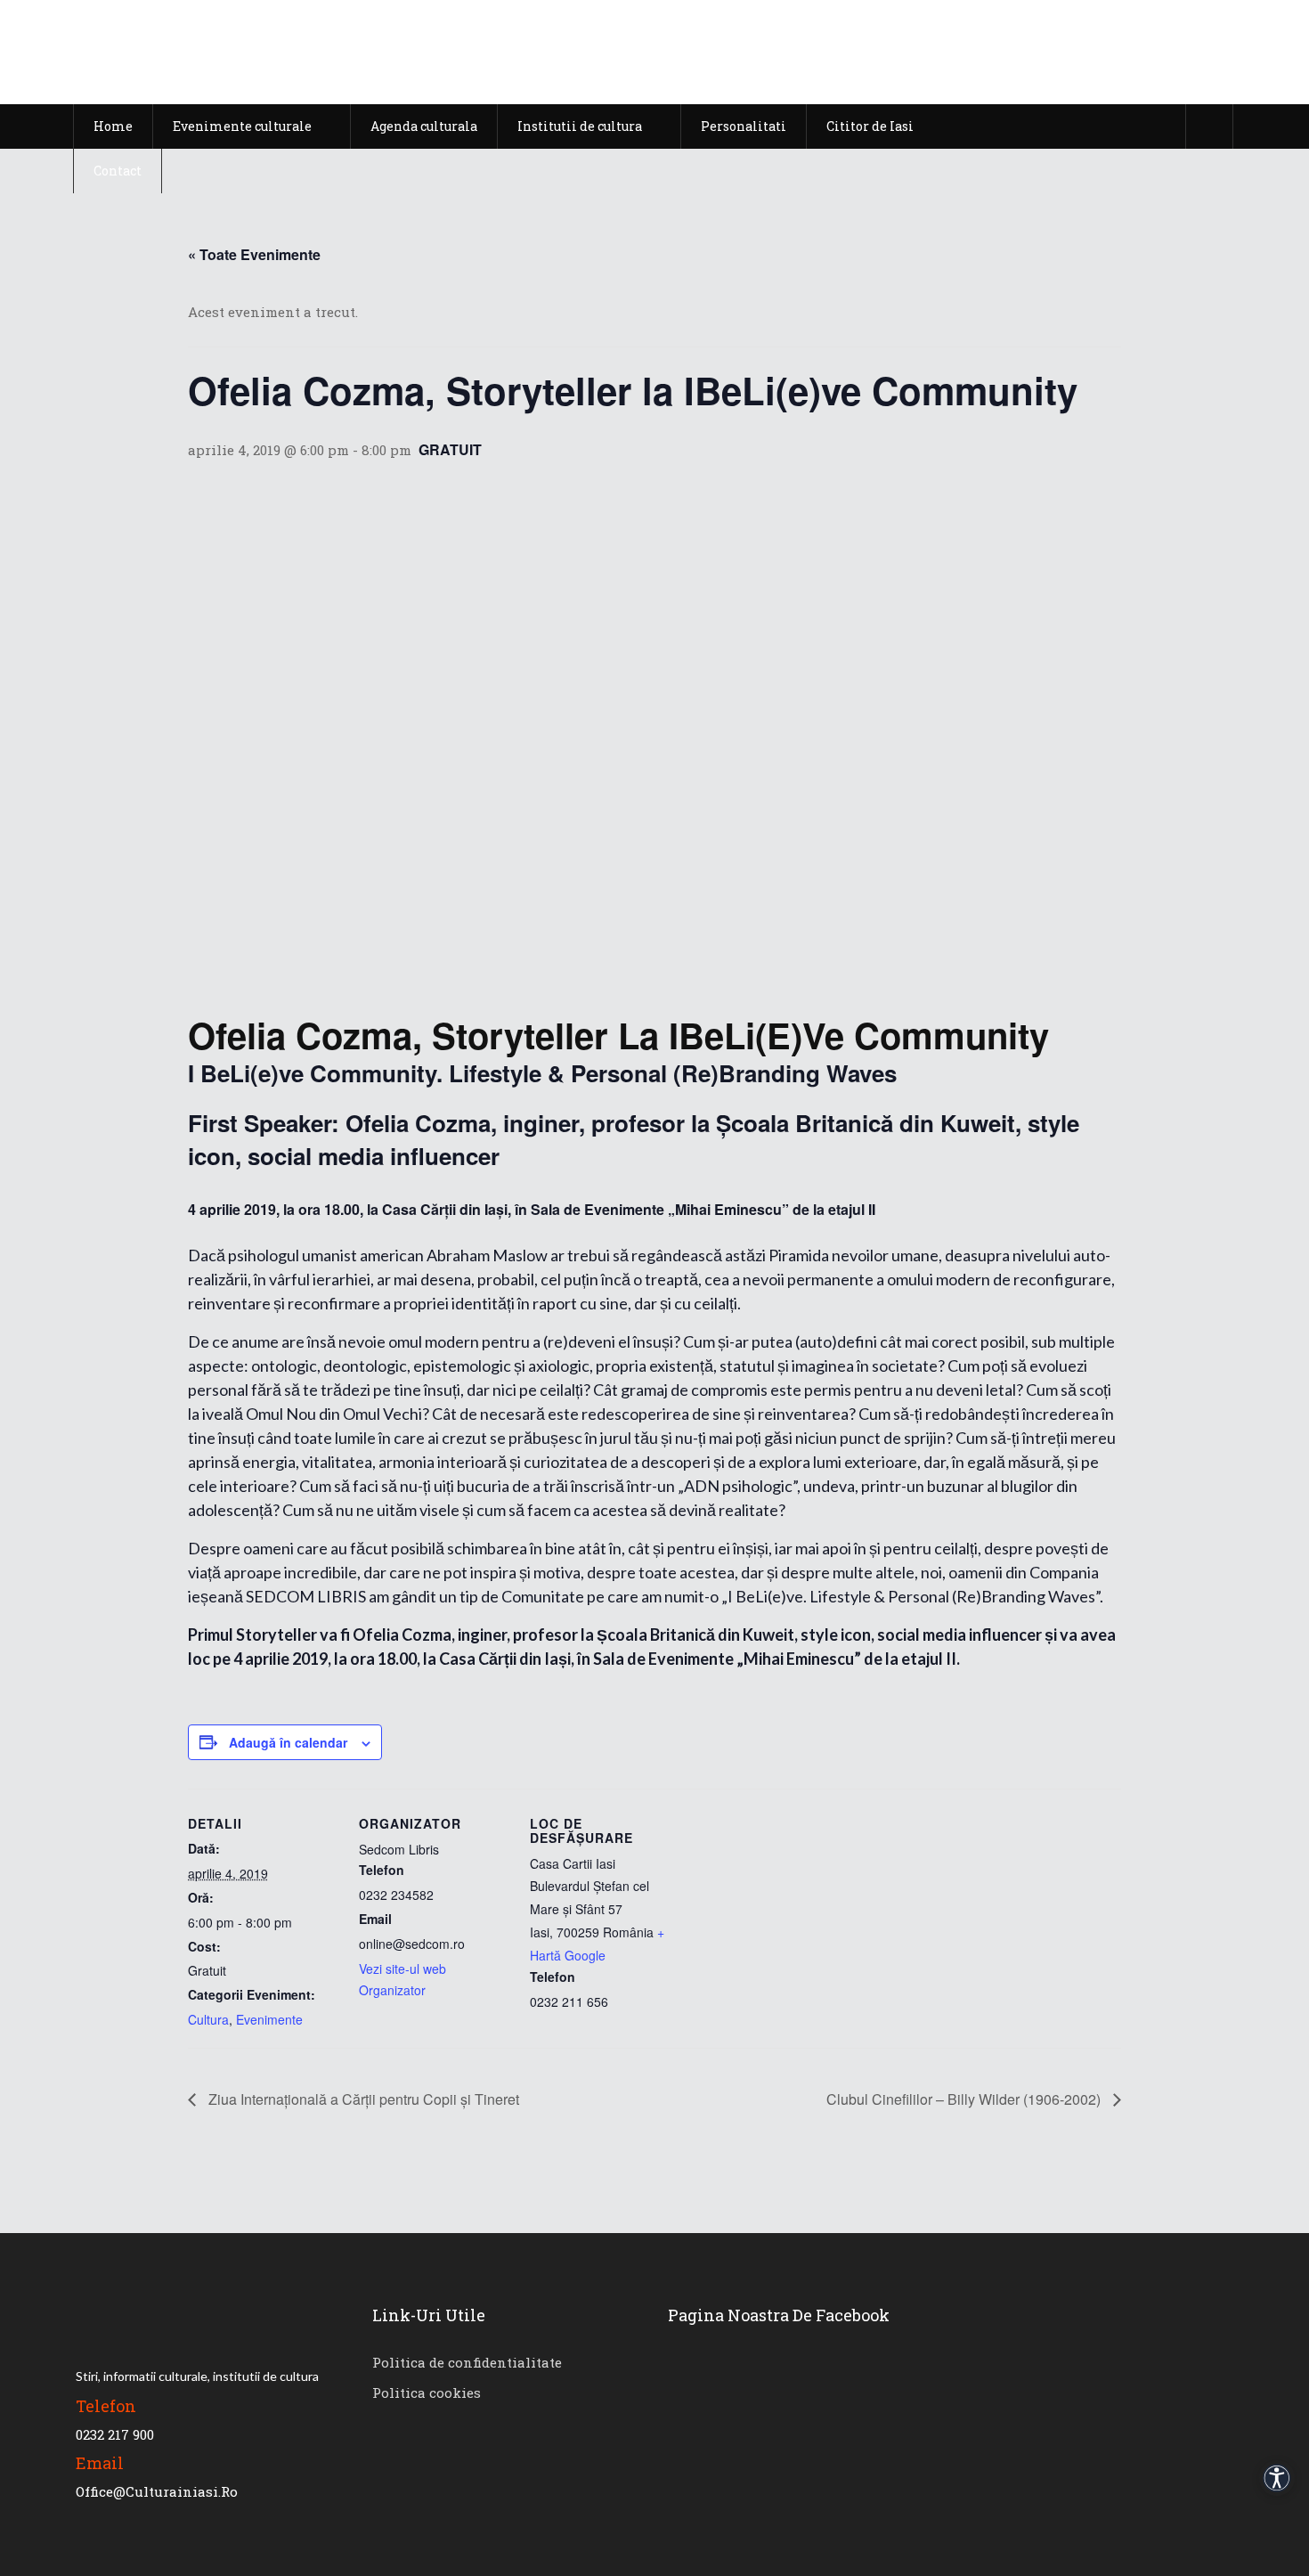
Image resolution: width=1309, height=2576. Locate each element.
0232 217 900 (115, 2434)
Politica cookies (427, 2393)
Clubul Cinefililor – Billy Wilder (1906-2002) (965, 2099)
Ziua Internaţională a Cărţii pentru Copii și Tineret (362, 2099)
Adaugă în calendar (288, 1742)
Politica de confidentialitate (467, 2362)
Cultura (208, 2019)
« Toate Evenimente (254, 254)
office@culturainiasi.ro (157, 2491)
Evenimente (269, 2019)
